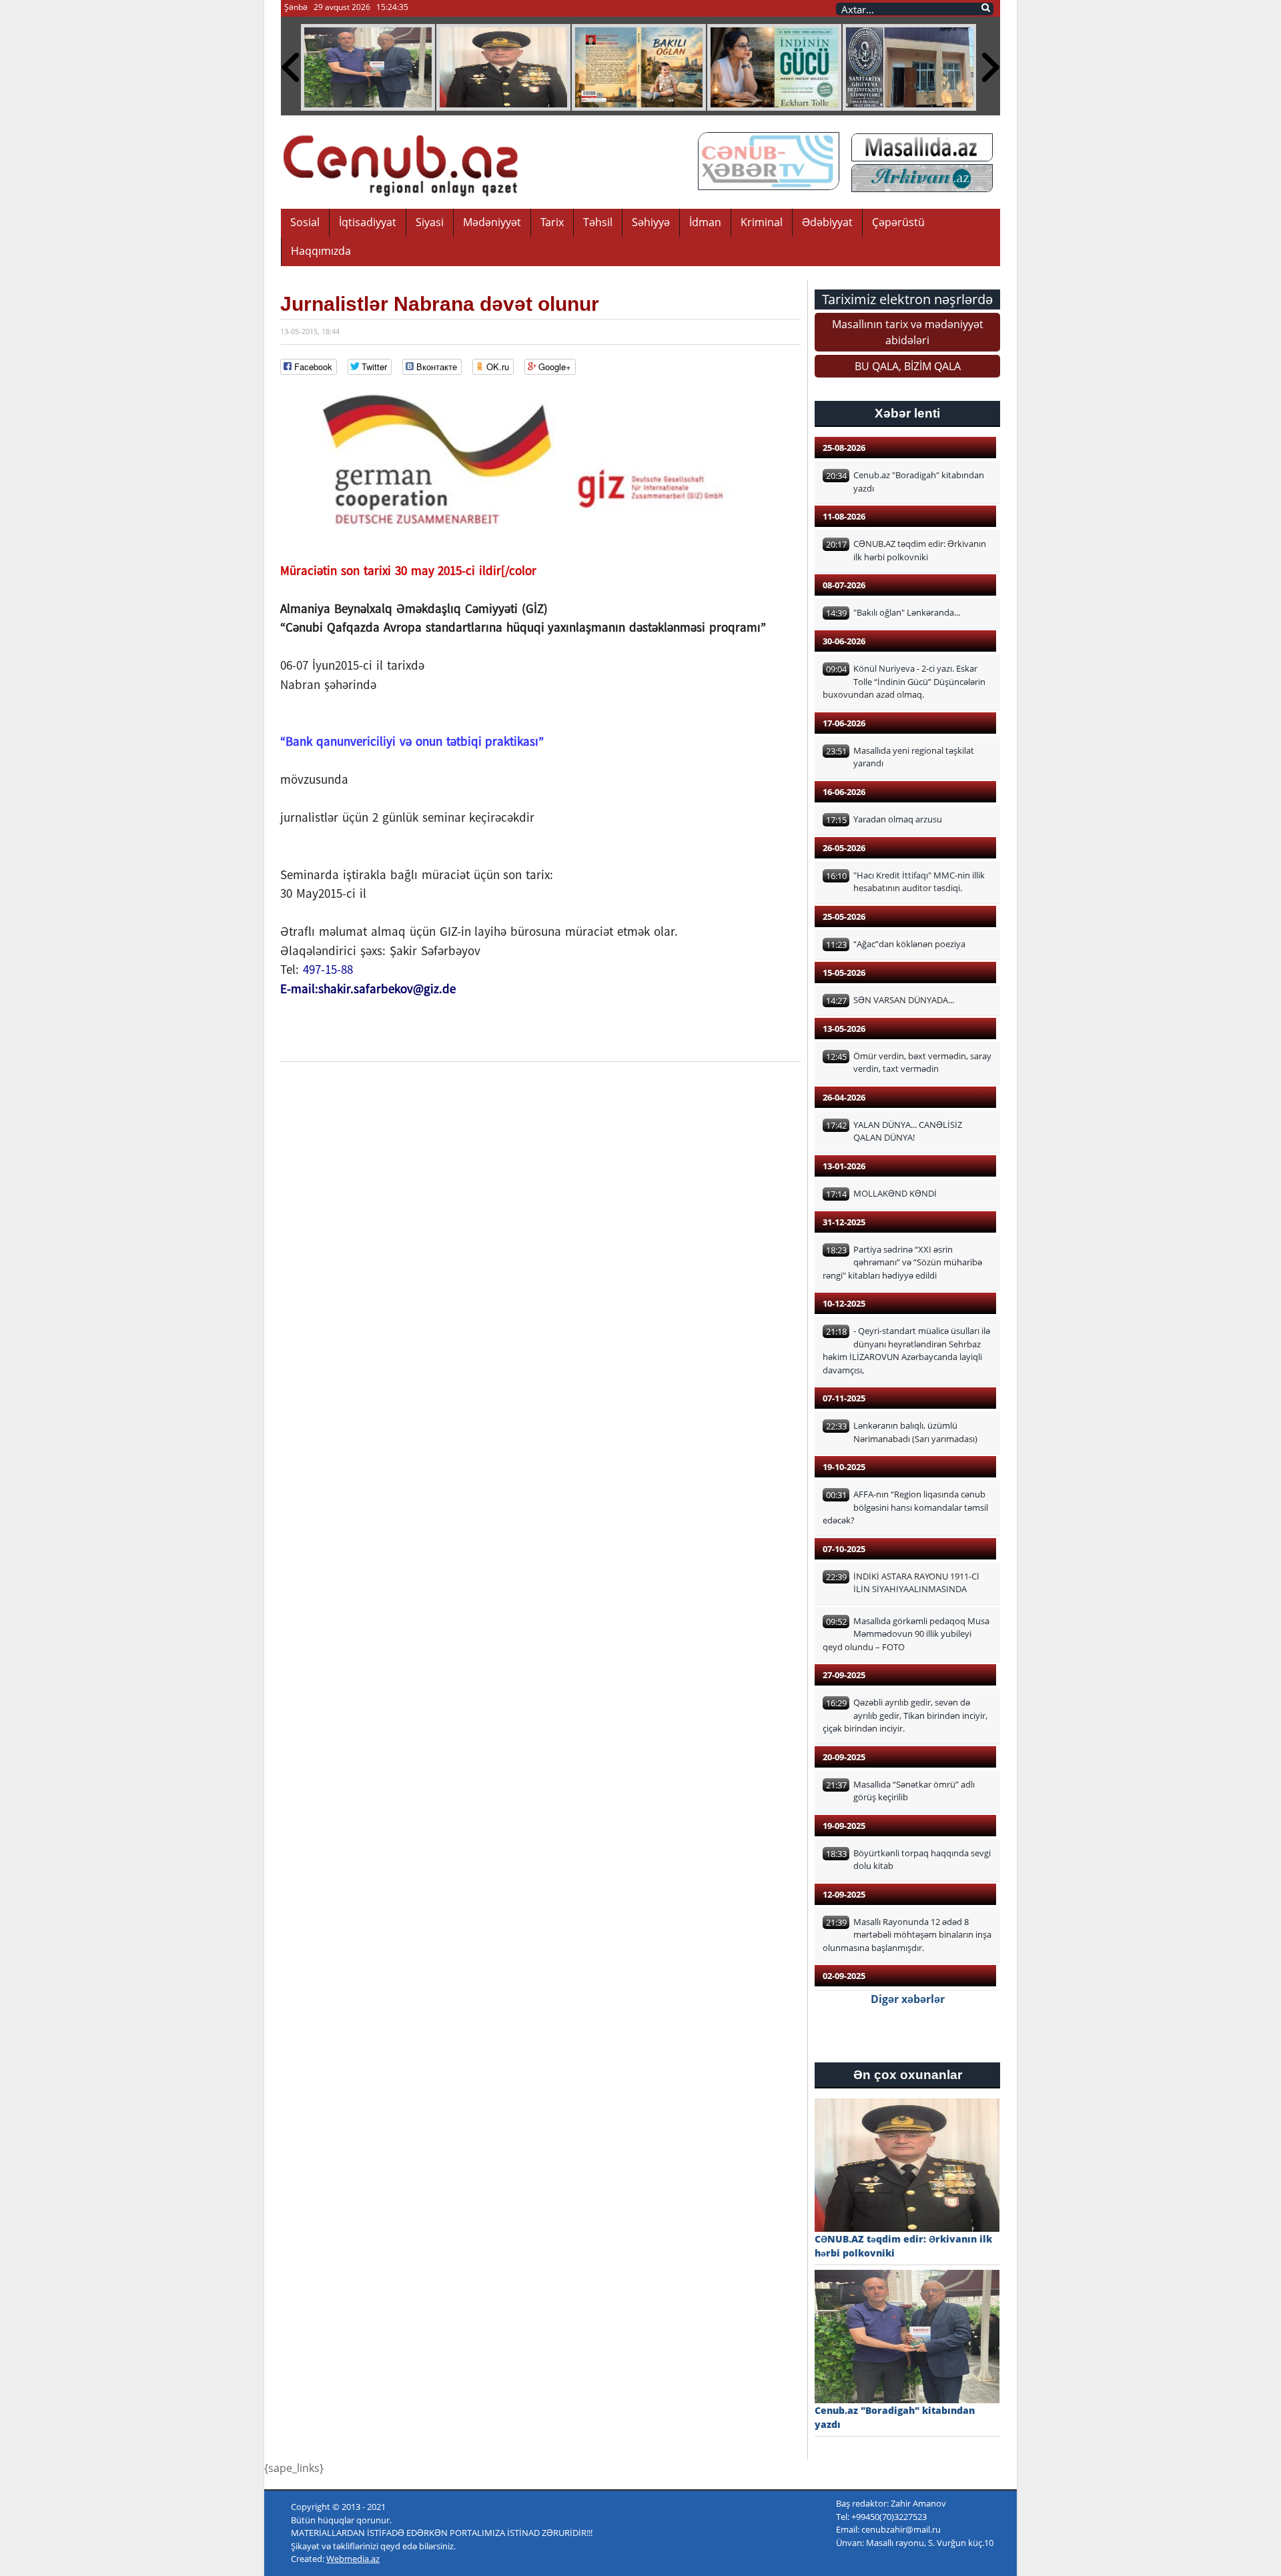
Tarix (552, 222)
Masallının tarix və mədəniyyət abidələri (908, 332)
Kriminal (762, 222)
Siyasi (430, 222)
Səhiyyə (651, 222)
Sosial (305, 222)
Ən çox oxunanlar (908, 2075)
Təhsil (598, 222)
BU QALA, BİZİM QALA (908, 366)
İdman (705, 222)
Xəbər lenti (907, 413)
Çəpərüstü (898, 222)
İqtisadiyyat (368, 222)
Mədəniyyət (492, 222)
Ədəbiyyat (827, 222)
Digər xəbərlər (908, 1999)
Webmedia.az (353, 2559)
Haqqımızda (321, 251)
